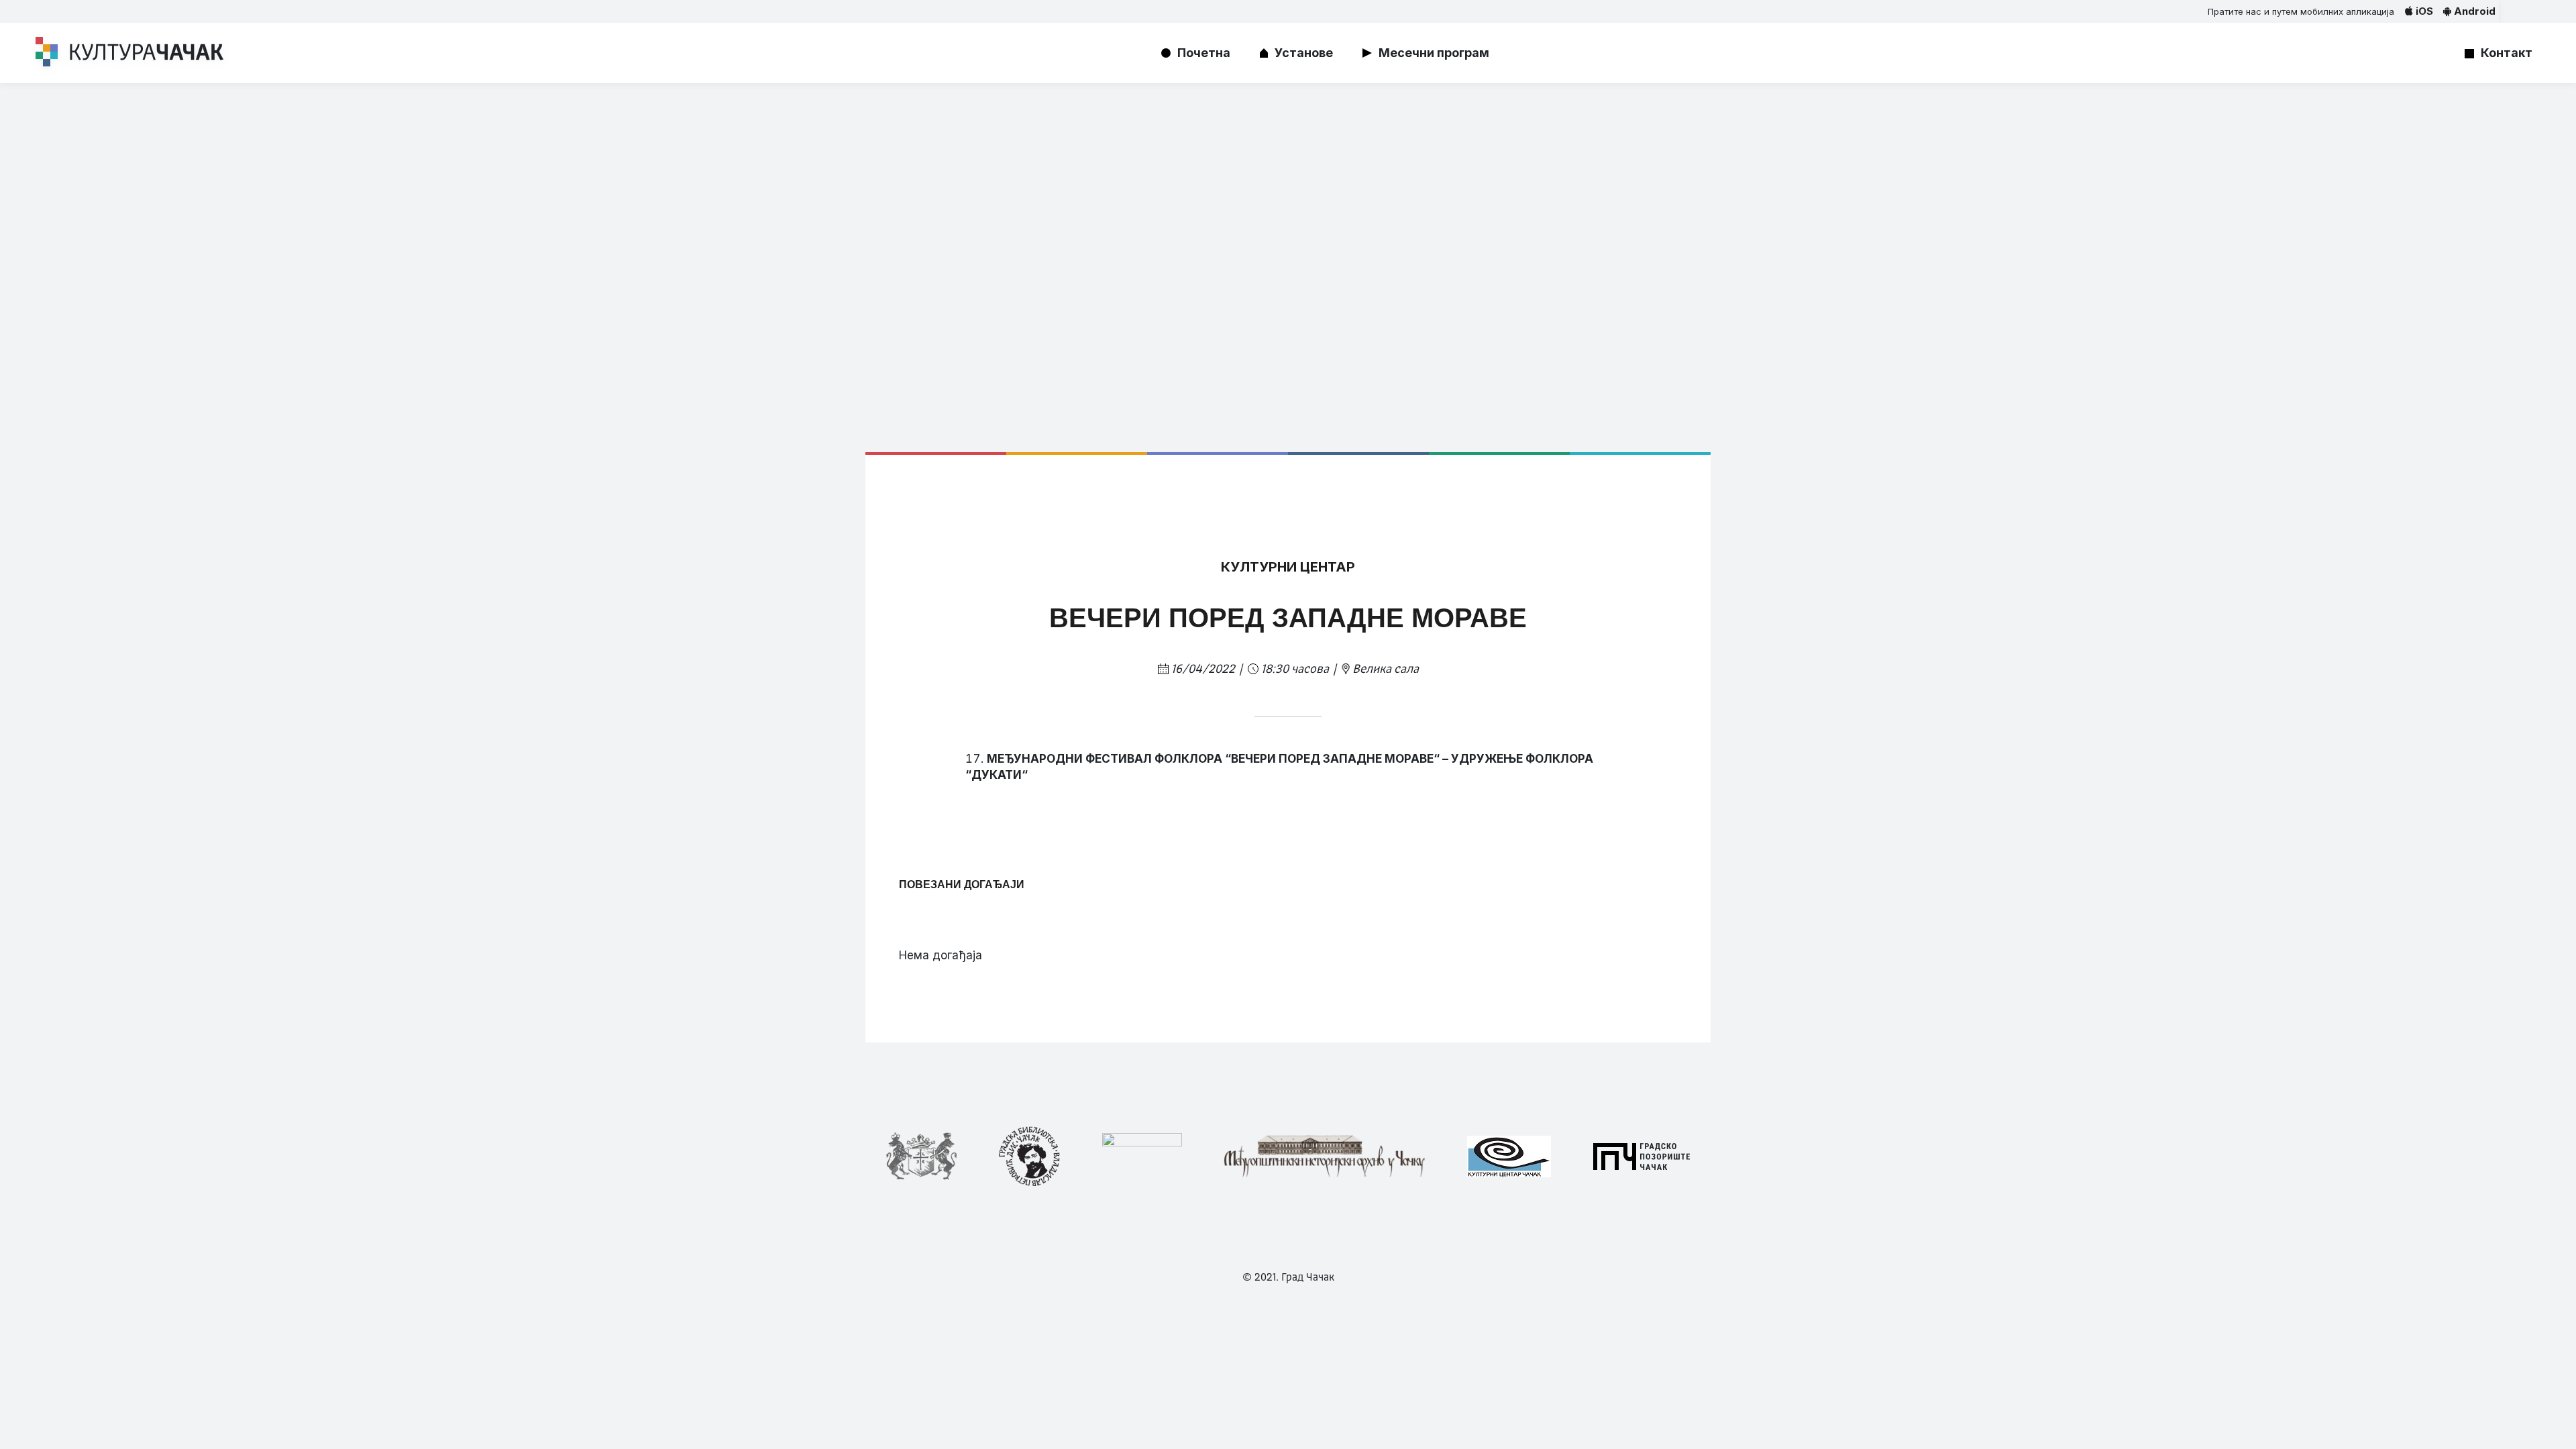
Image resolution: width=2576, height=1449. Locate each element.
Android (2473, 11)
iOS (2423, 11)
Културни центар (1288, 567)
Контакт (2507, 53)
